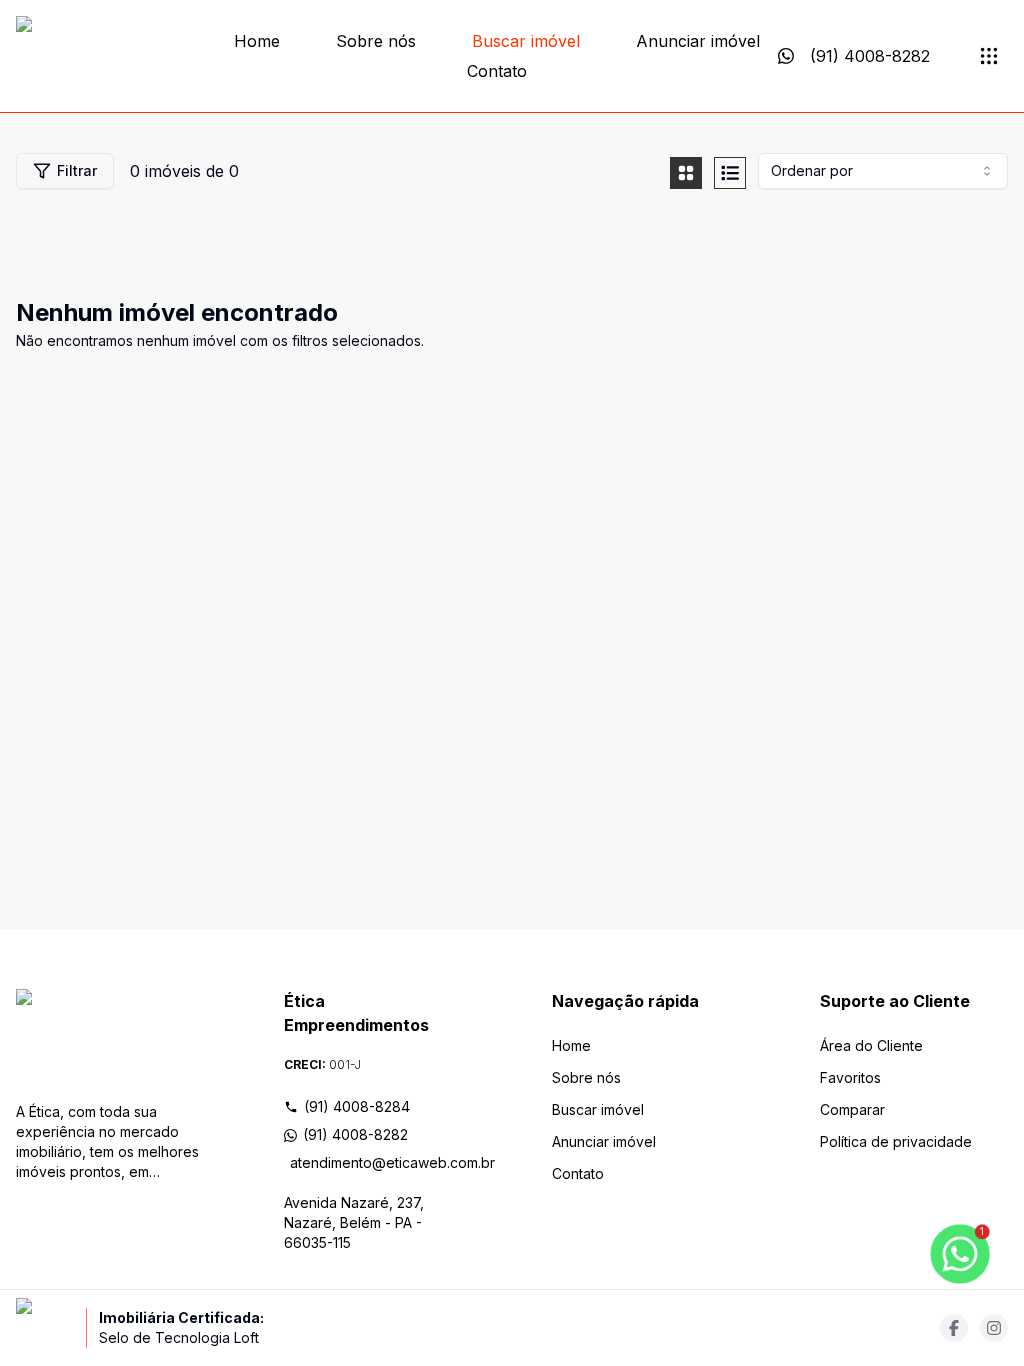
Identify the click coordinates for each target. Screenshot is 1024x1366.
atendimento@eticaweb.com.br (381, 1162)
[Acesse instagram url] (994, 1328)
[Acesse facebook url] (954, 1328)
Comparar (852, 1109)
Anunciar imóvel (698, 41)
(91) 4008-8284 (357, 1106)
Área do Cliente (871, 1045)
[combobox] (883, 171)
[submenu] (989, 56)
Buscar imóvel (526, 41)
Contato (497, 71)
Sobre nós (376, 41)
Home (257, 41)
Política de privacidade (896, 1141)
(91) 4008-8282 (355, 1134)
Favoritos (850, 1077)
